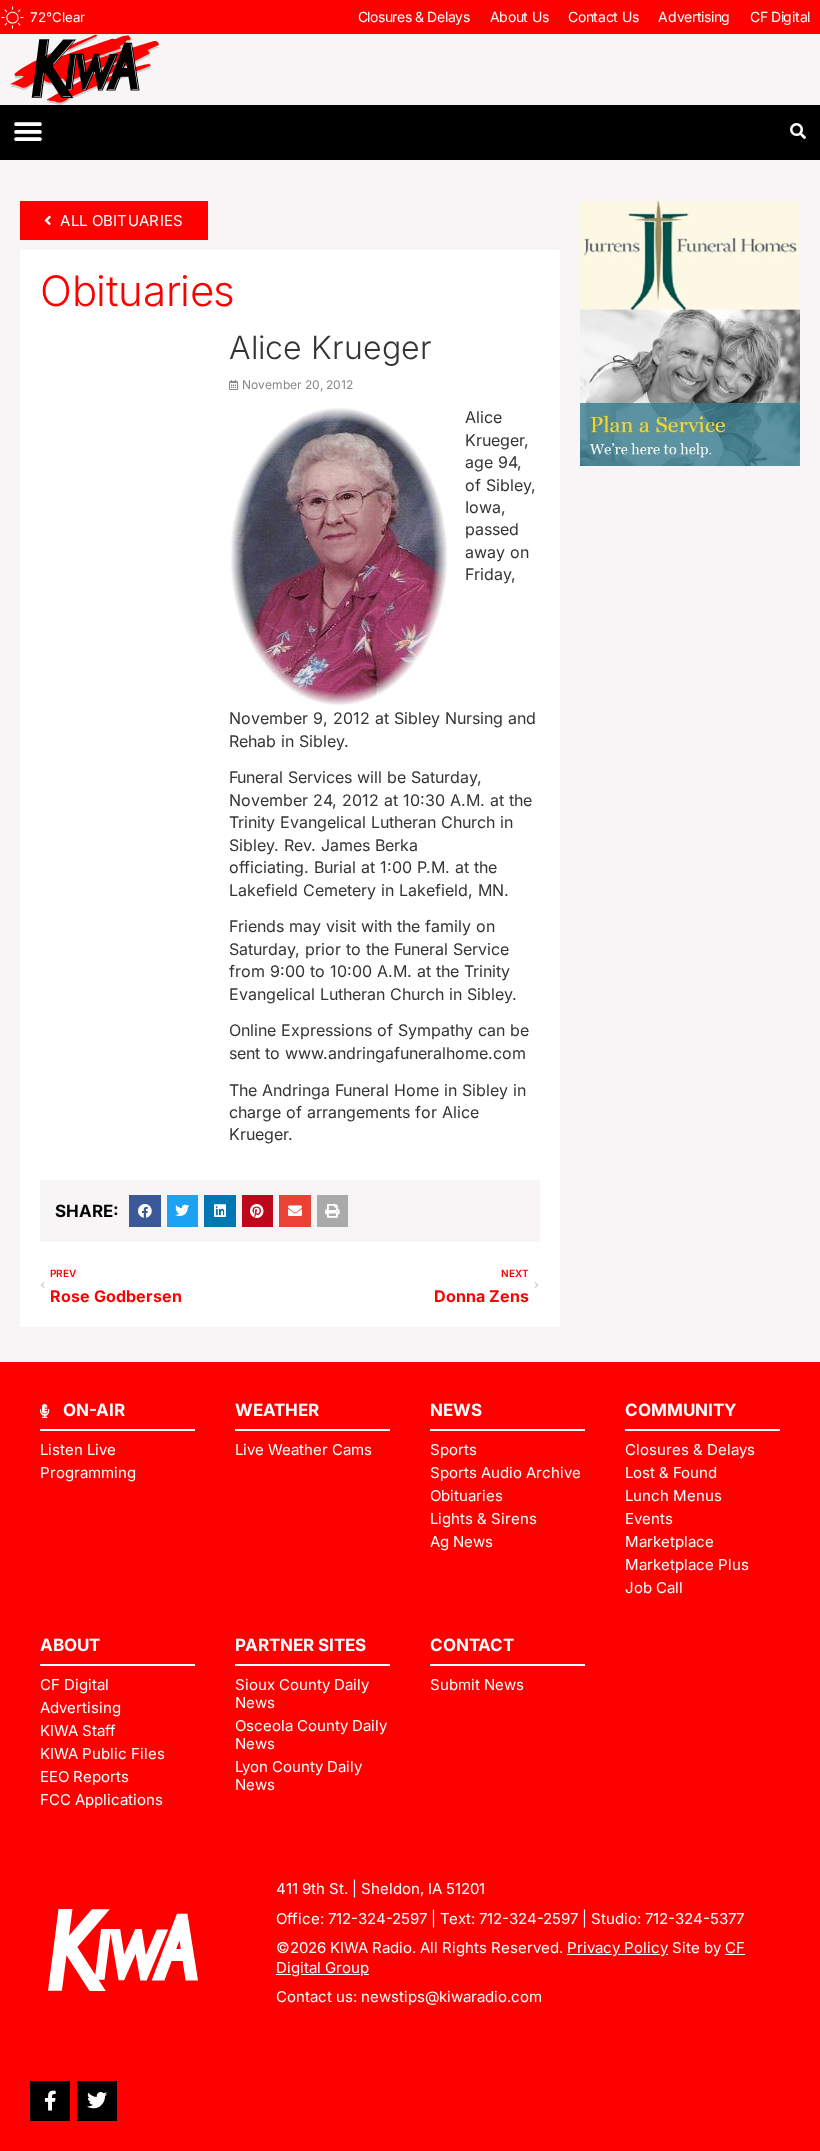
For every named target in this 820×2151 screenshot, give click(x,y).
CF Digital (780, 16)
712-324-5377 (694, 1918)
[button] (27, 132)
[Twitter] (97, 2101)
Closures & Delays (414, 16)
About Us (519, 16)
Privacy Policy (617, 1947)
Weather (277, 1410)
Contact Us (603, 16)
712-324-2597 (377, 1918)
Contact (472, 1645)
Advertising (694, 16)
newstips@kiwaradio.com (451, 1996)
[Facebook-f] (50, 2101)
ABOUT (70, 1645)
